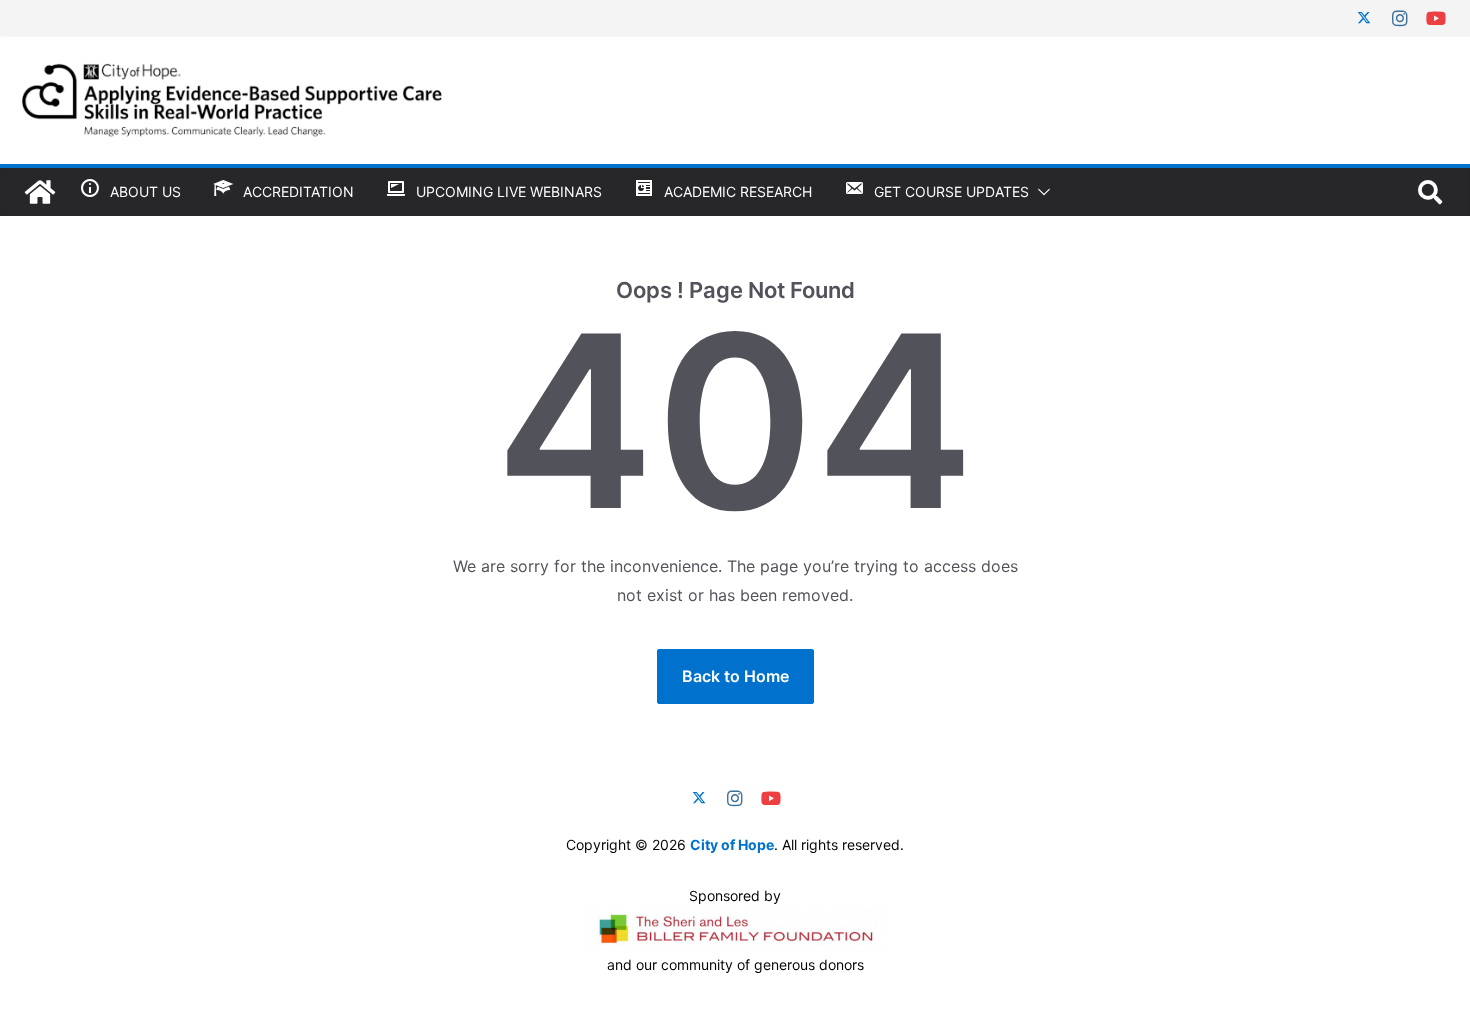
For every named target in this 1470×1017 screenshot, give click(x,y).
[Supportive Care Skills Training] (40, 192)
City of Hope (732, 844)
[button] (1040, 192)
